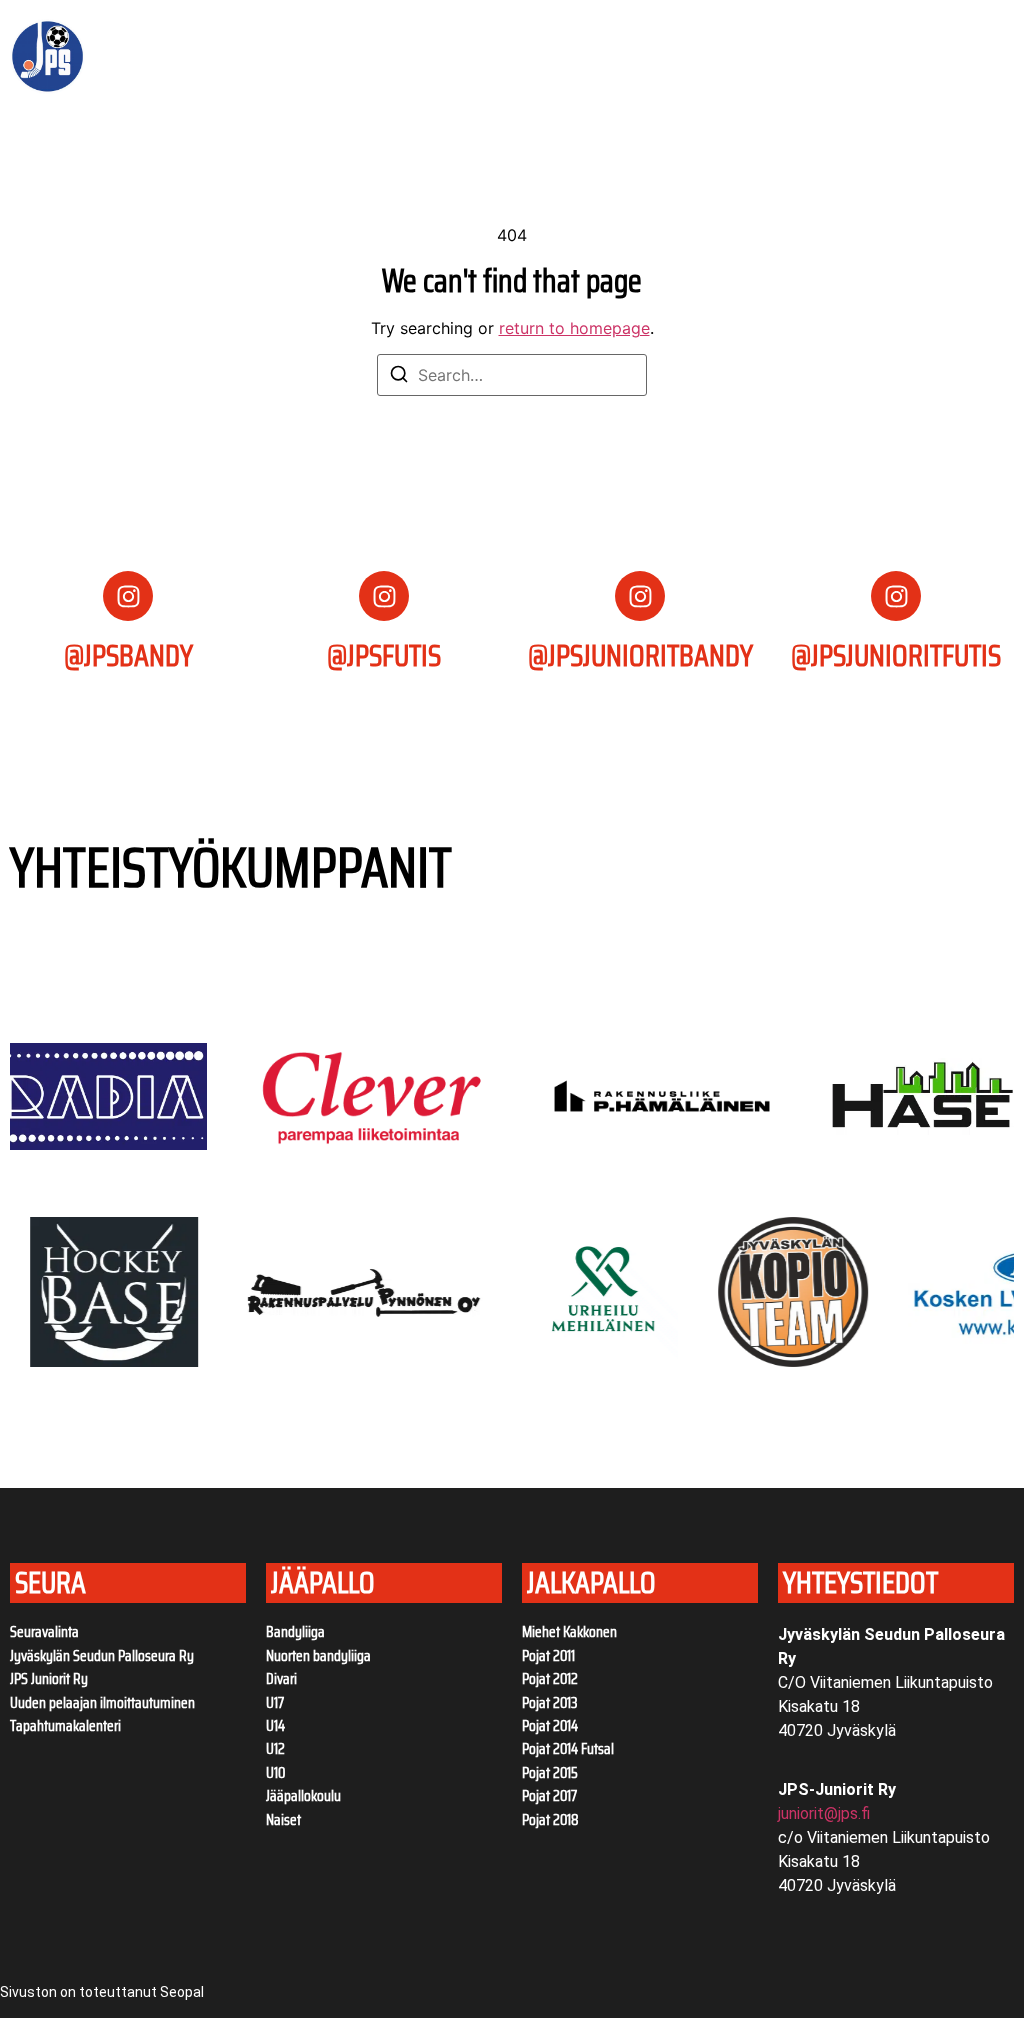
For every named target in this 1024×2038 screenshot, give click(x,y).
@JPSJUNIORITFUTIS (896, 655)
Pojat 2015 (550, 1773)
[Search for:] (512, 375)
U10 (275, 1773)
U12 (275, 1749)
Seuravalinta (44, 1632)
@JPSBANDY (128, 655)
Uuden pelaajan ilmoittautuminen (102, 1703)
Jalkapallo (216, 79)
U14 (275, 1726)
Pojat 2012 (550, 1679)
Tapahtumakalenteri (65, 1726)
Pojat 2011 (548, 1656)
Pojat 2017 (549, 1796)
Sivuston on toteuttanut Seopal (102, 1992)
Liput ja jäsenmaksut (427, 33)
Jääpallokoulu (303, 1796)
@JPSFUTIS (384, 655)
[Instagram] (128, 596)
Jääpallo (559, 33)
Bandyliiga (295, 1632)
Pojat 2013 (550, 1703)
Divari (281, 1679)
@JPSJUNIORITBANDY (640, 655)
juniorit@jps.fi (824, 1813)
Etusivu (203, 33)
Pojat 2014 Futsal (568, 1749)
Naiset (283, 1820)
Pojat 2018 (550, 1820)
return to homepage (574, 328)
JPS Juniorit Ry (49, 1679)
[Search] (399, 377)
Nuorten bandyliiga (318, 1656)
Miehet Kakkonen (569, 1632)
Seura (277, 33)
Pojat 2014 (550, 1726)
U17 (275, 1703)
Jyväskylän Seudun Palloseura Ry (102, 1656)
